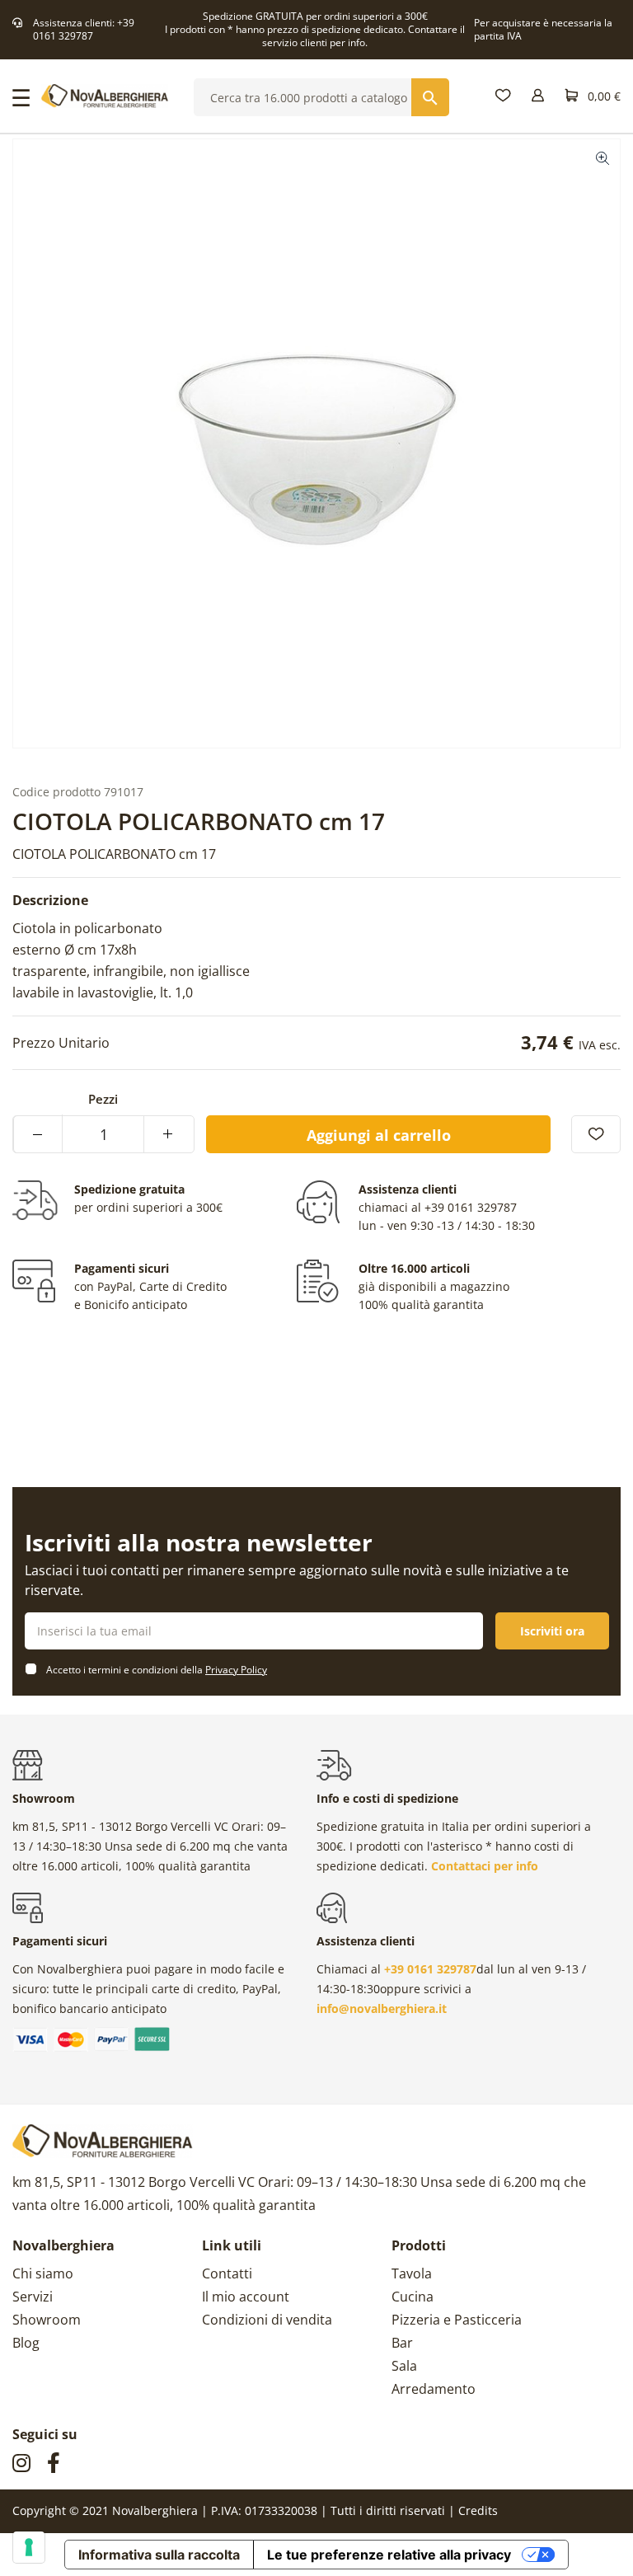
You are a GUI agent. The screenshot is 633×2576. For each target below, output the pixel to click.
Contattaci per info (485, 1866)
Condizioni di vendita (267, 2320)
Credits (478, 2510)
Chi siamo (43, 2273)
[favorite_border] (596, 1134)
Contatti (227, 2273)
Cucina (413, 2297)
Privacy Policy (236, 1670)
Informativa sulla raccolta (159, 2555)
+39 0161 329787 (84, 29)
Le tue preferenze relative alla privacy (389, 2555)
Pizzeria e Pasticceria (457, 2320)
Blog (26, 2343)
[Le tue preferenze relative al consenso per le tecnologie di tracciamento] (29, 2547)
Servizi (33, 2297)
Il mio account (246, 2297)
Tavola (412, 2273)
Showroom (47, 2320)
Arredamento (434, 2389)
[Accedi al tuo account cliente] (538, 96)
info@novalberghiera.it (382, 2008)
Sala (404, 2366)
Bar (402, 2343)
